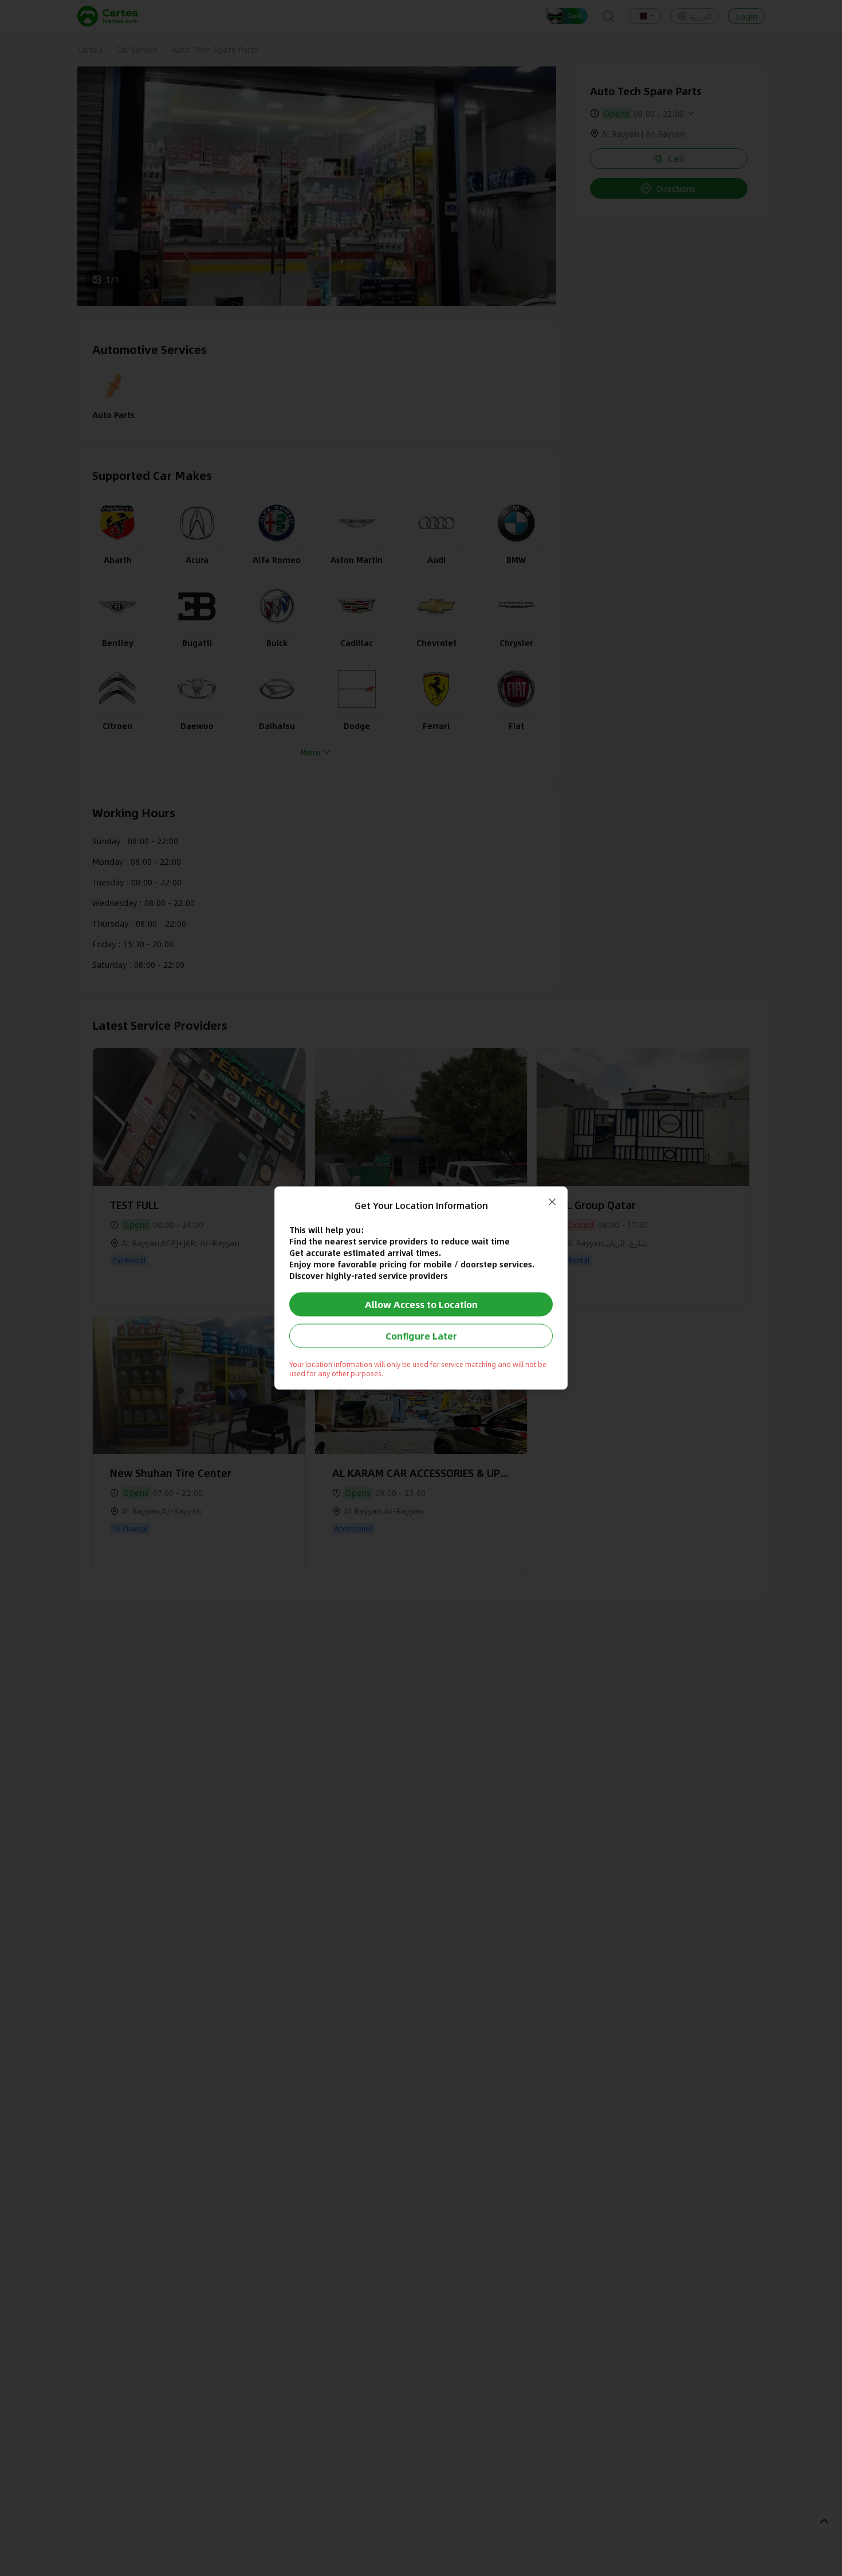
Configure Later (421, 1336)
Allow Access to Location (421, 1304)
